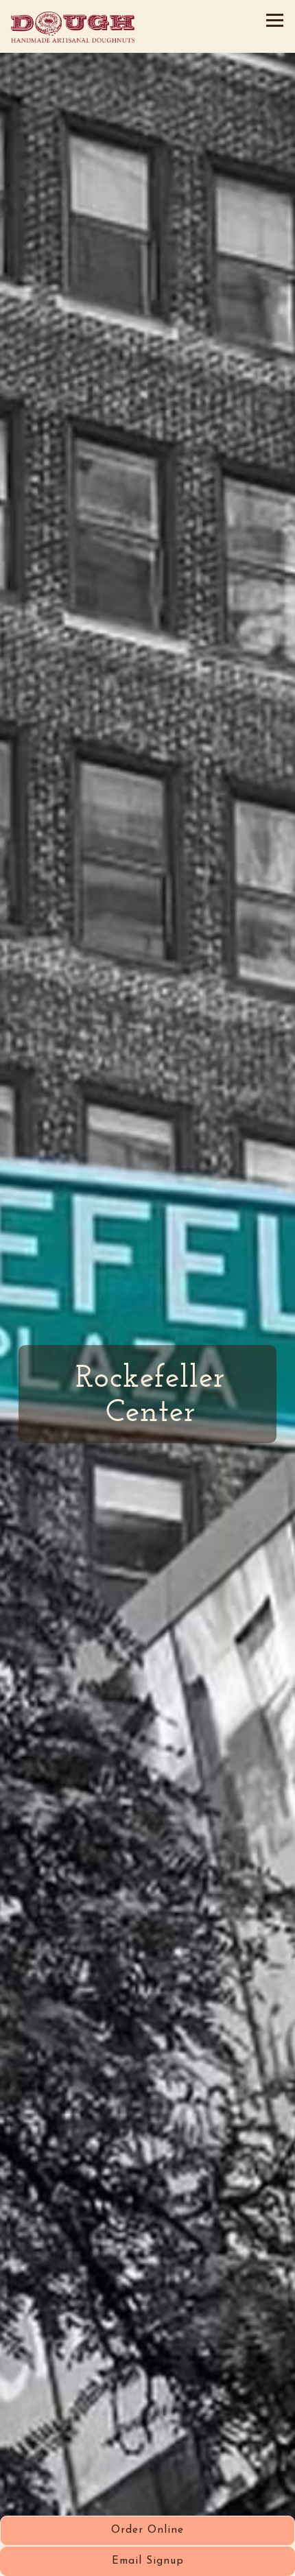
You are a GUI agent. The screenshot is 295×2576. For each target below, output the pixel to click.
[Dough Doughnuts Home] (73, 26)
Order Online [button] (147, 2530)
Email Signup (148, 2561)
